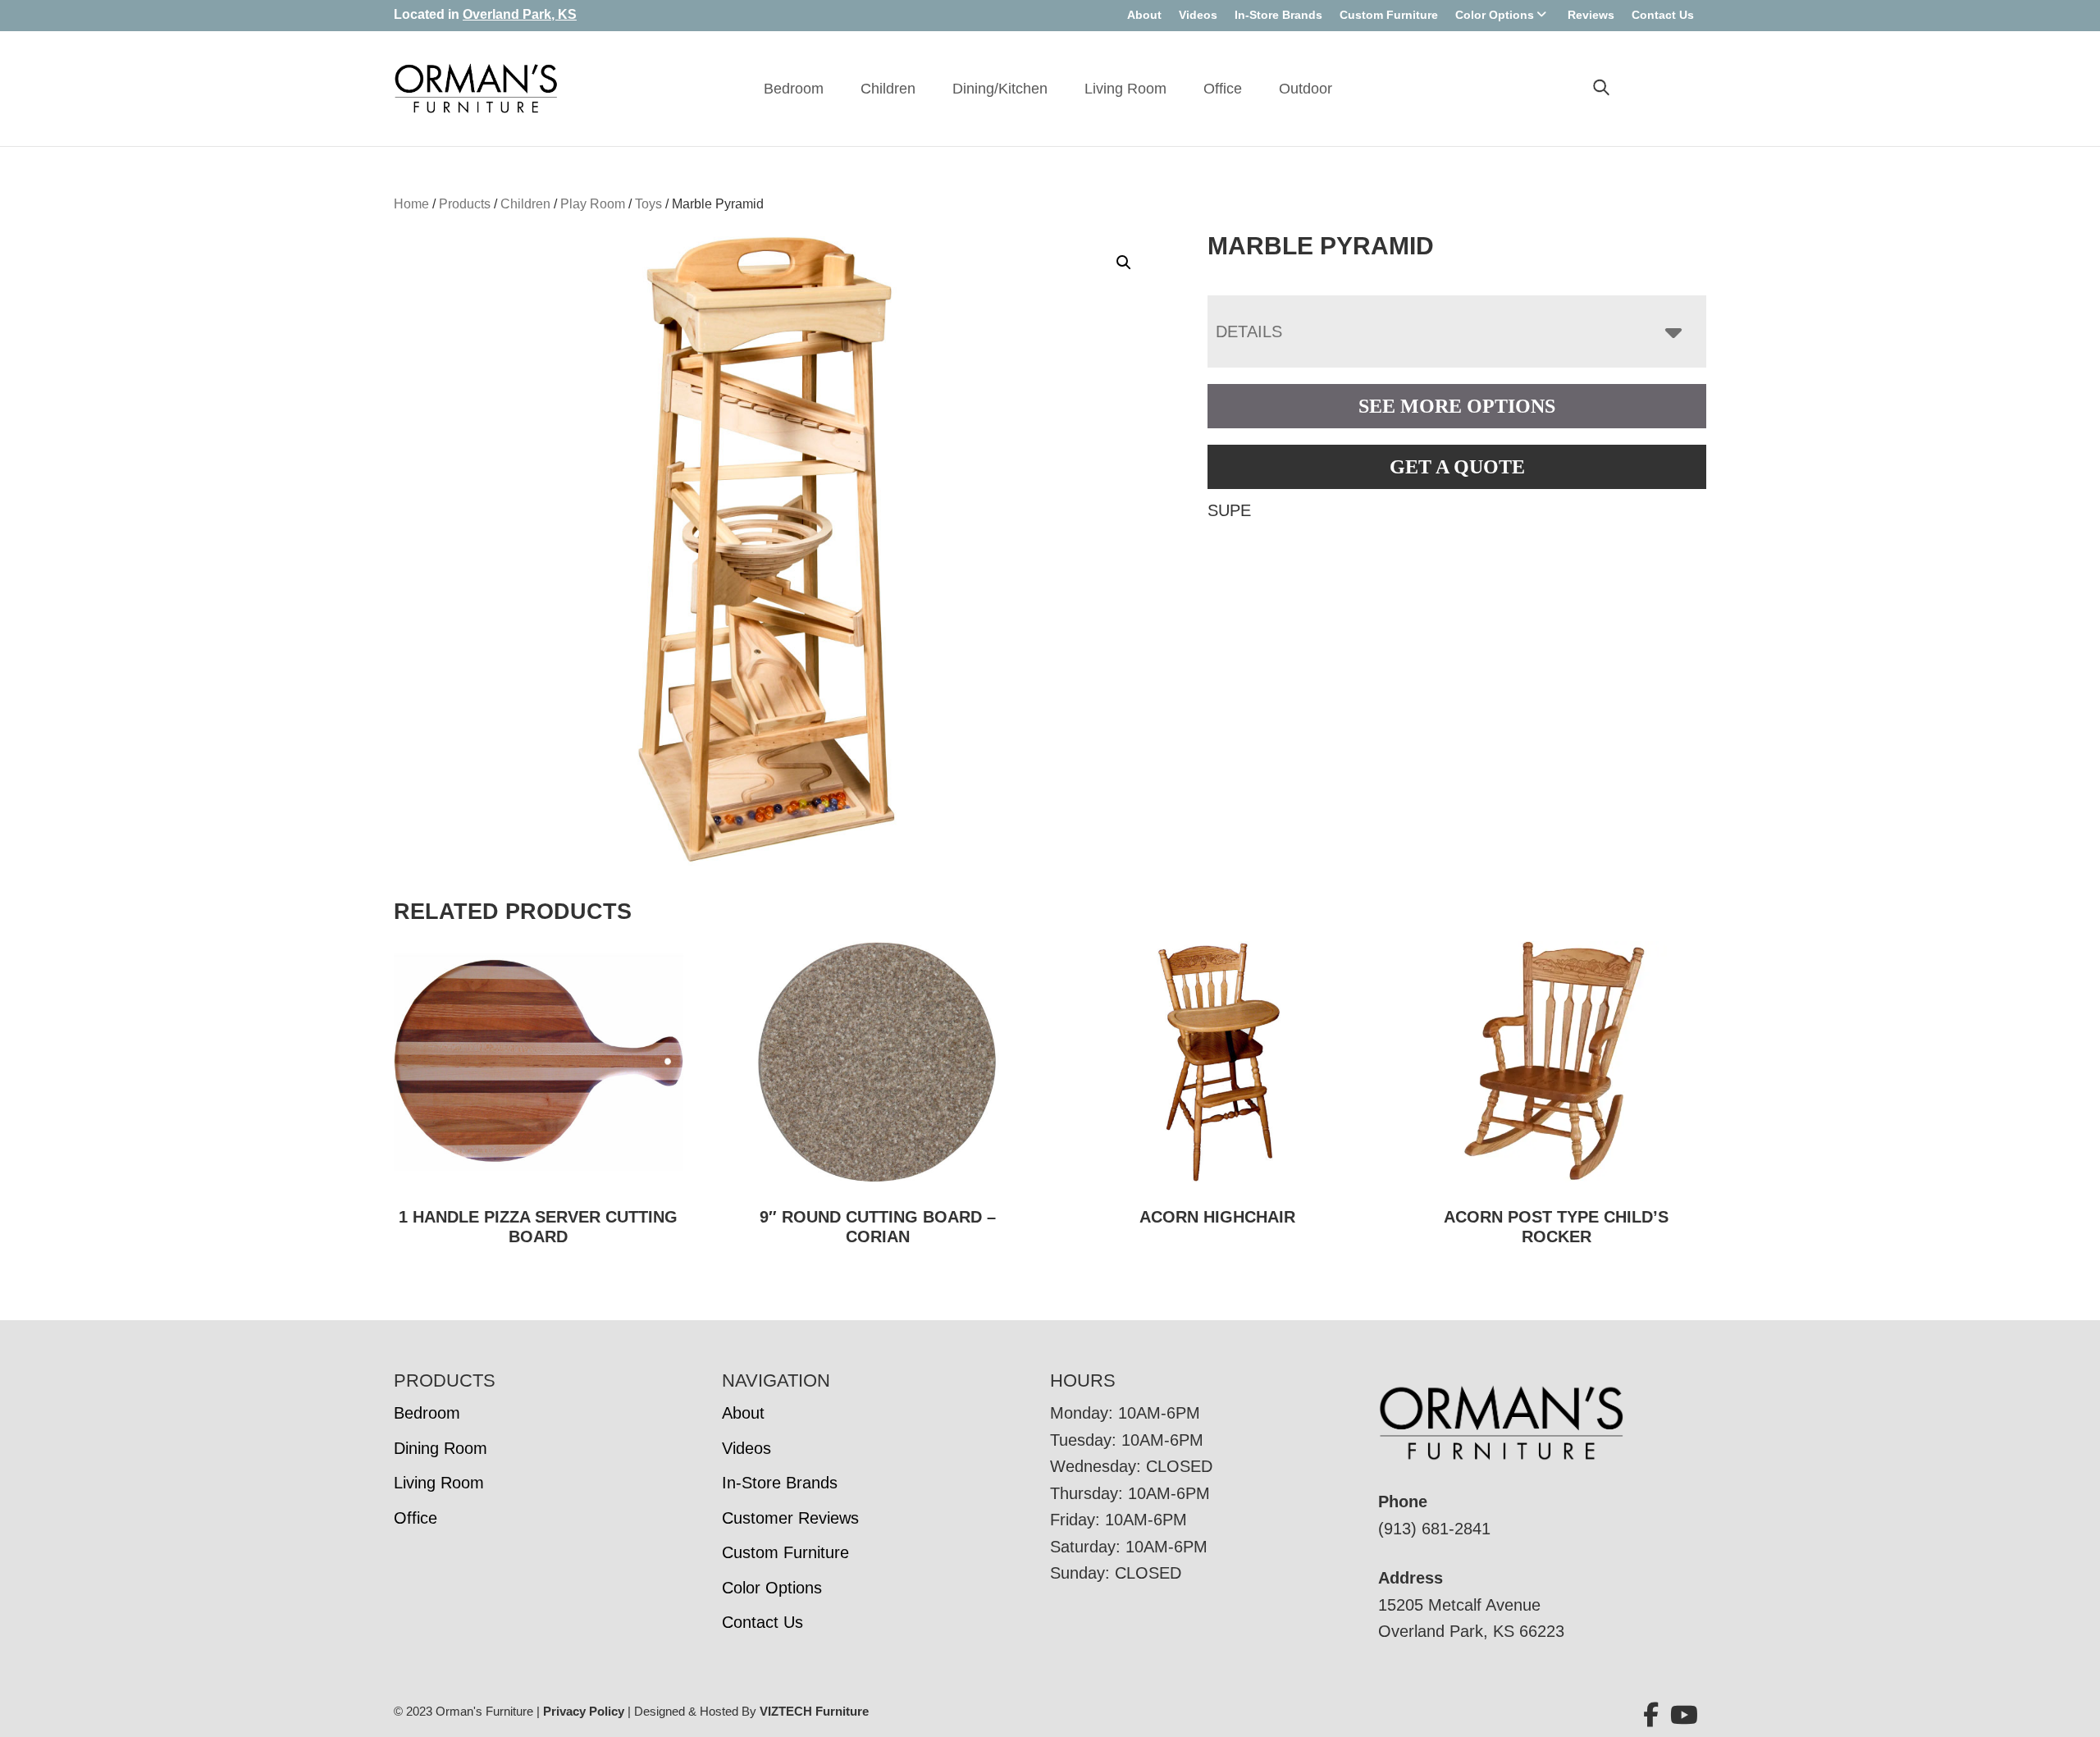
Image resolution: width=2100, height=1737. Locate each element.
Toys (648, 204)
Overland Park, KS (520, 14)
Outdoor (1306, 89)
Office (1223, 89)
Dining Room (441, 1448)
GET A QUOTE (1457, 467)
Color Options (1495, 15)
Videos (1198, 15)
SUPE (1229, 510)
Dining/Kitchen (1000, 89)
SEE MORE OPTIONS (1457, 406)
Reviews (1591, 15)
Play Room (593, 204)
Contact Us (1663, 15)
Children (888, 89)
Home (411, 204)
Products (465, 204)
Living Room (1125, 89)
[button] (1124, 263)
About (1144, 15)
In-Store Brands (1278, 15)
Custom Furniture (1389, 15)
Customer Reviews (790, 1518)
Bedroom (794, 89)
